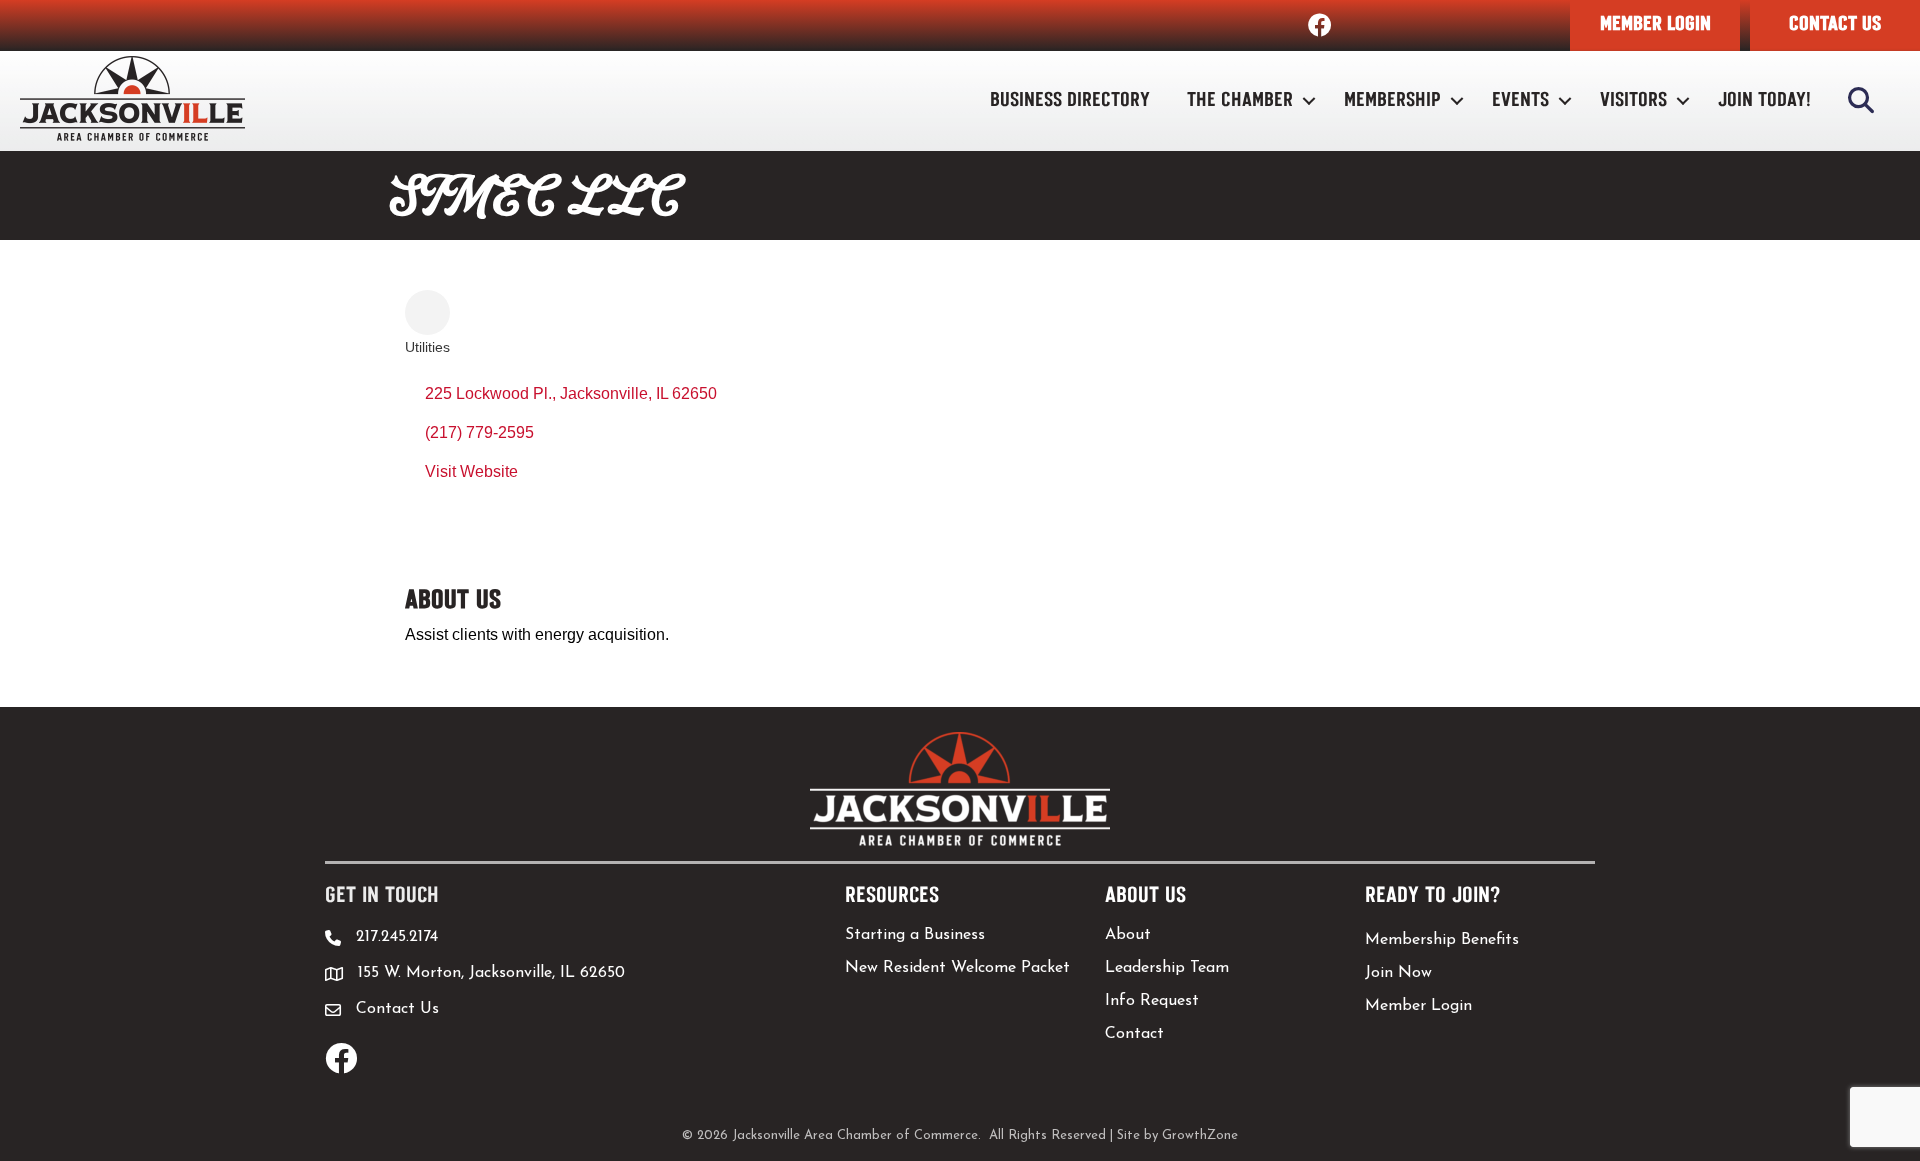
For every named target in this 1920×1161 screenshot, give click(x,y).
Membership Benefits (1442, 940)
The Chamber (1240, 100)
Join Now (1398, 973)
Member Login (1418, 1006)
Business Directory (1070, 100)
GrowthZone (1200, 1135)
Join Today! (1764, 100)
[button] (1655, 25)
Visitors (1633, 100)
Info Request (1152, 1001)
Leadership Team (1167, 968)
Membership (1392, 100)
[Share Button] (427, 312)
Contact (1134, 1034)
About (1128, 935)
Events (1520, 100)
